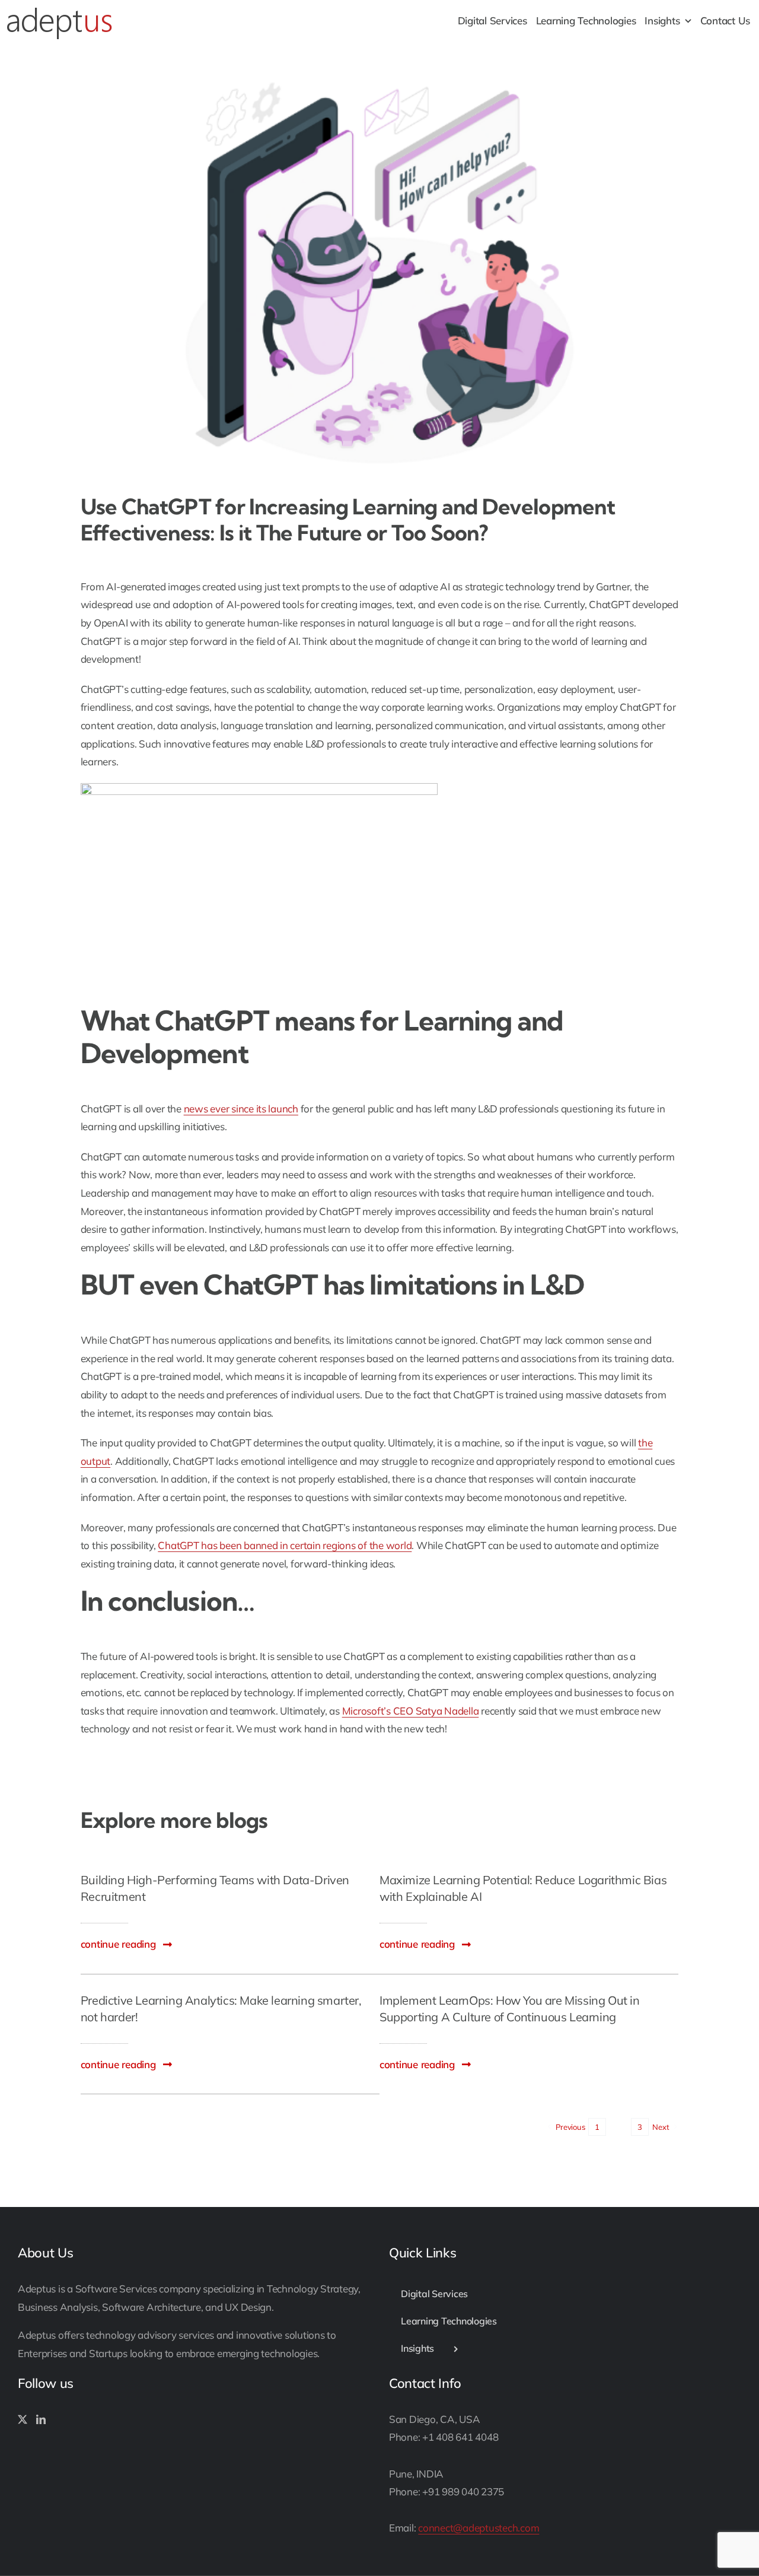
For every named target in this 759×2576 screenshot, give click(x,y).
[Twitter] (23, 2419)
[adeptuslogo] (59, 11)
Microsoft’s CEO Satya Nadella (411, 1711)
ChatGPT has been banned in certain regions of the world (285, 1545)
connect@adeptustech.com (479, 2528)
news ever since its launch (241, 1109)
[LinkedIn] (41, 2419)
